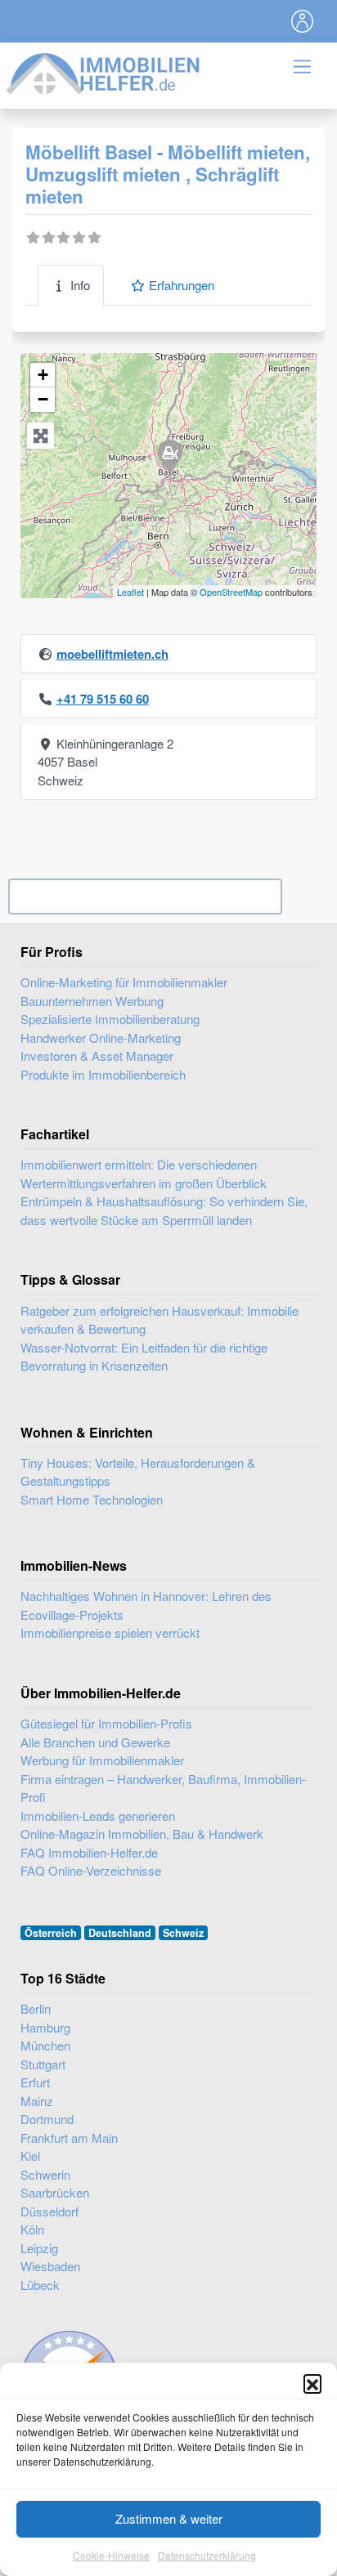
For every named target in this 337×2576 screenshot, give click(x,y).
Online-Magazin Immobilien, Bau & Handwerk (142, 1834)
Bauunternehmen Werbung (92, 1001)
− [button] (43, 399)
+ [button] (43, 375)
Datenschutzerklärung (207, 2555)
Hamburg (45, 2027)
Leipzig (39, 2248)
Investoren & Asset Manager (97, 1055)
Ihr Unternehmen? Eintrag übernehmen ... (145, 896)
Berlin (36, 2008)
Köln (32, 2229)
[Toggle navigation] (303, 21)
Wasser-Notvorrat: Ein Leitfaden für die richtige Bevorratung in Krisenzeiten (144, 1357)
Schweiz (183, 1933)
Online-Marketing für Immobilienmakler (124, 982)
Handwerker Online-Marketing (101, 1038)
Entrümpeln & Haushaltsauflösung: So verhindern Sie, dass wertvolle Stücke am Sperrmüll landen (164, 1210)
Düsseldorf (49, 2211)
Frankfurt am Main (69, 2138)
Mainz (37, 2101)
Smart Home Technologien (92, 1499)
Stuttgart (43, 2064)
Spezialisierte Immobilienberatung (110, 1019)
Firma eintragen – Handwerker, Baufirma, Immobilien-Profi (163, 1788)
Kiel (30, 2156)
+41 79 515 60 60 (103, 699)
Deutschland (120, 1933)
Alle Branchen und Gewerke (95, 1742)
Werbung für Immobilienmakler (102, 1760)
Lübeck (40, 2285)
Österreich (51, 1933)
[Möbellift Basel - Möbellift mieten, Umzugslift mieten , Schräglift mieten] (169, 455)
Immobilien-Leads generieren (98, 1816)
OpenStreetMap (231, 592)
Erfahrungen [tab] (182, 285)
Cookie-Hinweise (111, 2555)
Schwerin (45, 2174)
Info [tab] (80, 285)
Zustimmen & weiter (169, 2518)
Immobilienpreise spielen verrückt (110, 1632)
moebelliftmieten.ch (112, 654)
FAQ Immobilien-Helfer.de (89, 1852)
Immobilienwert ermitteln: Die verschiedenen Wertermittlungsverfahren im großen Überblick (144, 1174)
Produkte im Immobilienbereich (103, 1074)
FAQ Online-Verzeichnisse (91, 1870)
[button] (312, 2383)
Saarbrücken (55, 2192)
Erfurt (35, 2082)
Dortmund (47, 2119)
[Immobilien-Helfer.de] (104, 72)
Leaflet (130, 592)
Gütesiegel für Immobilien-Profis (106, 1723)
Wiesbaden (50, 2266)
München (45, 2045)
